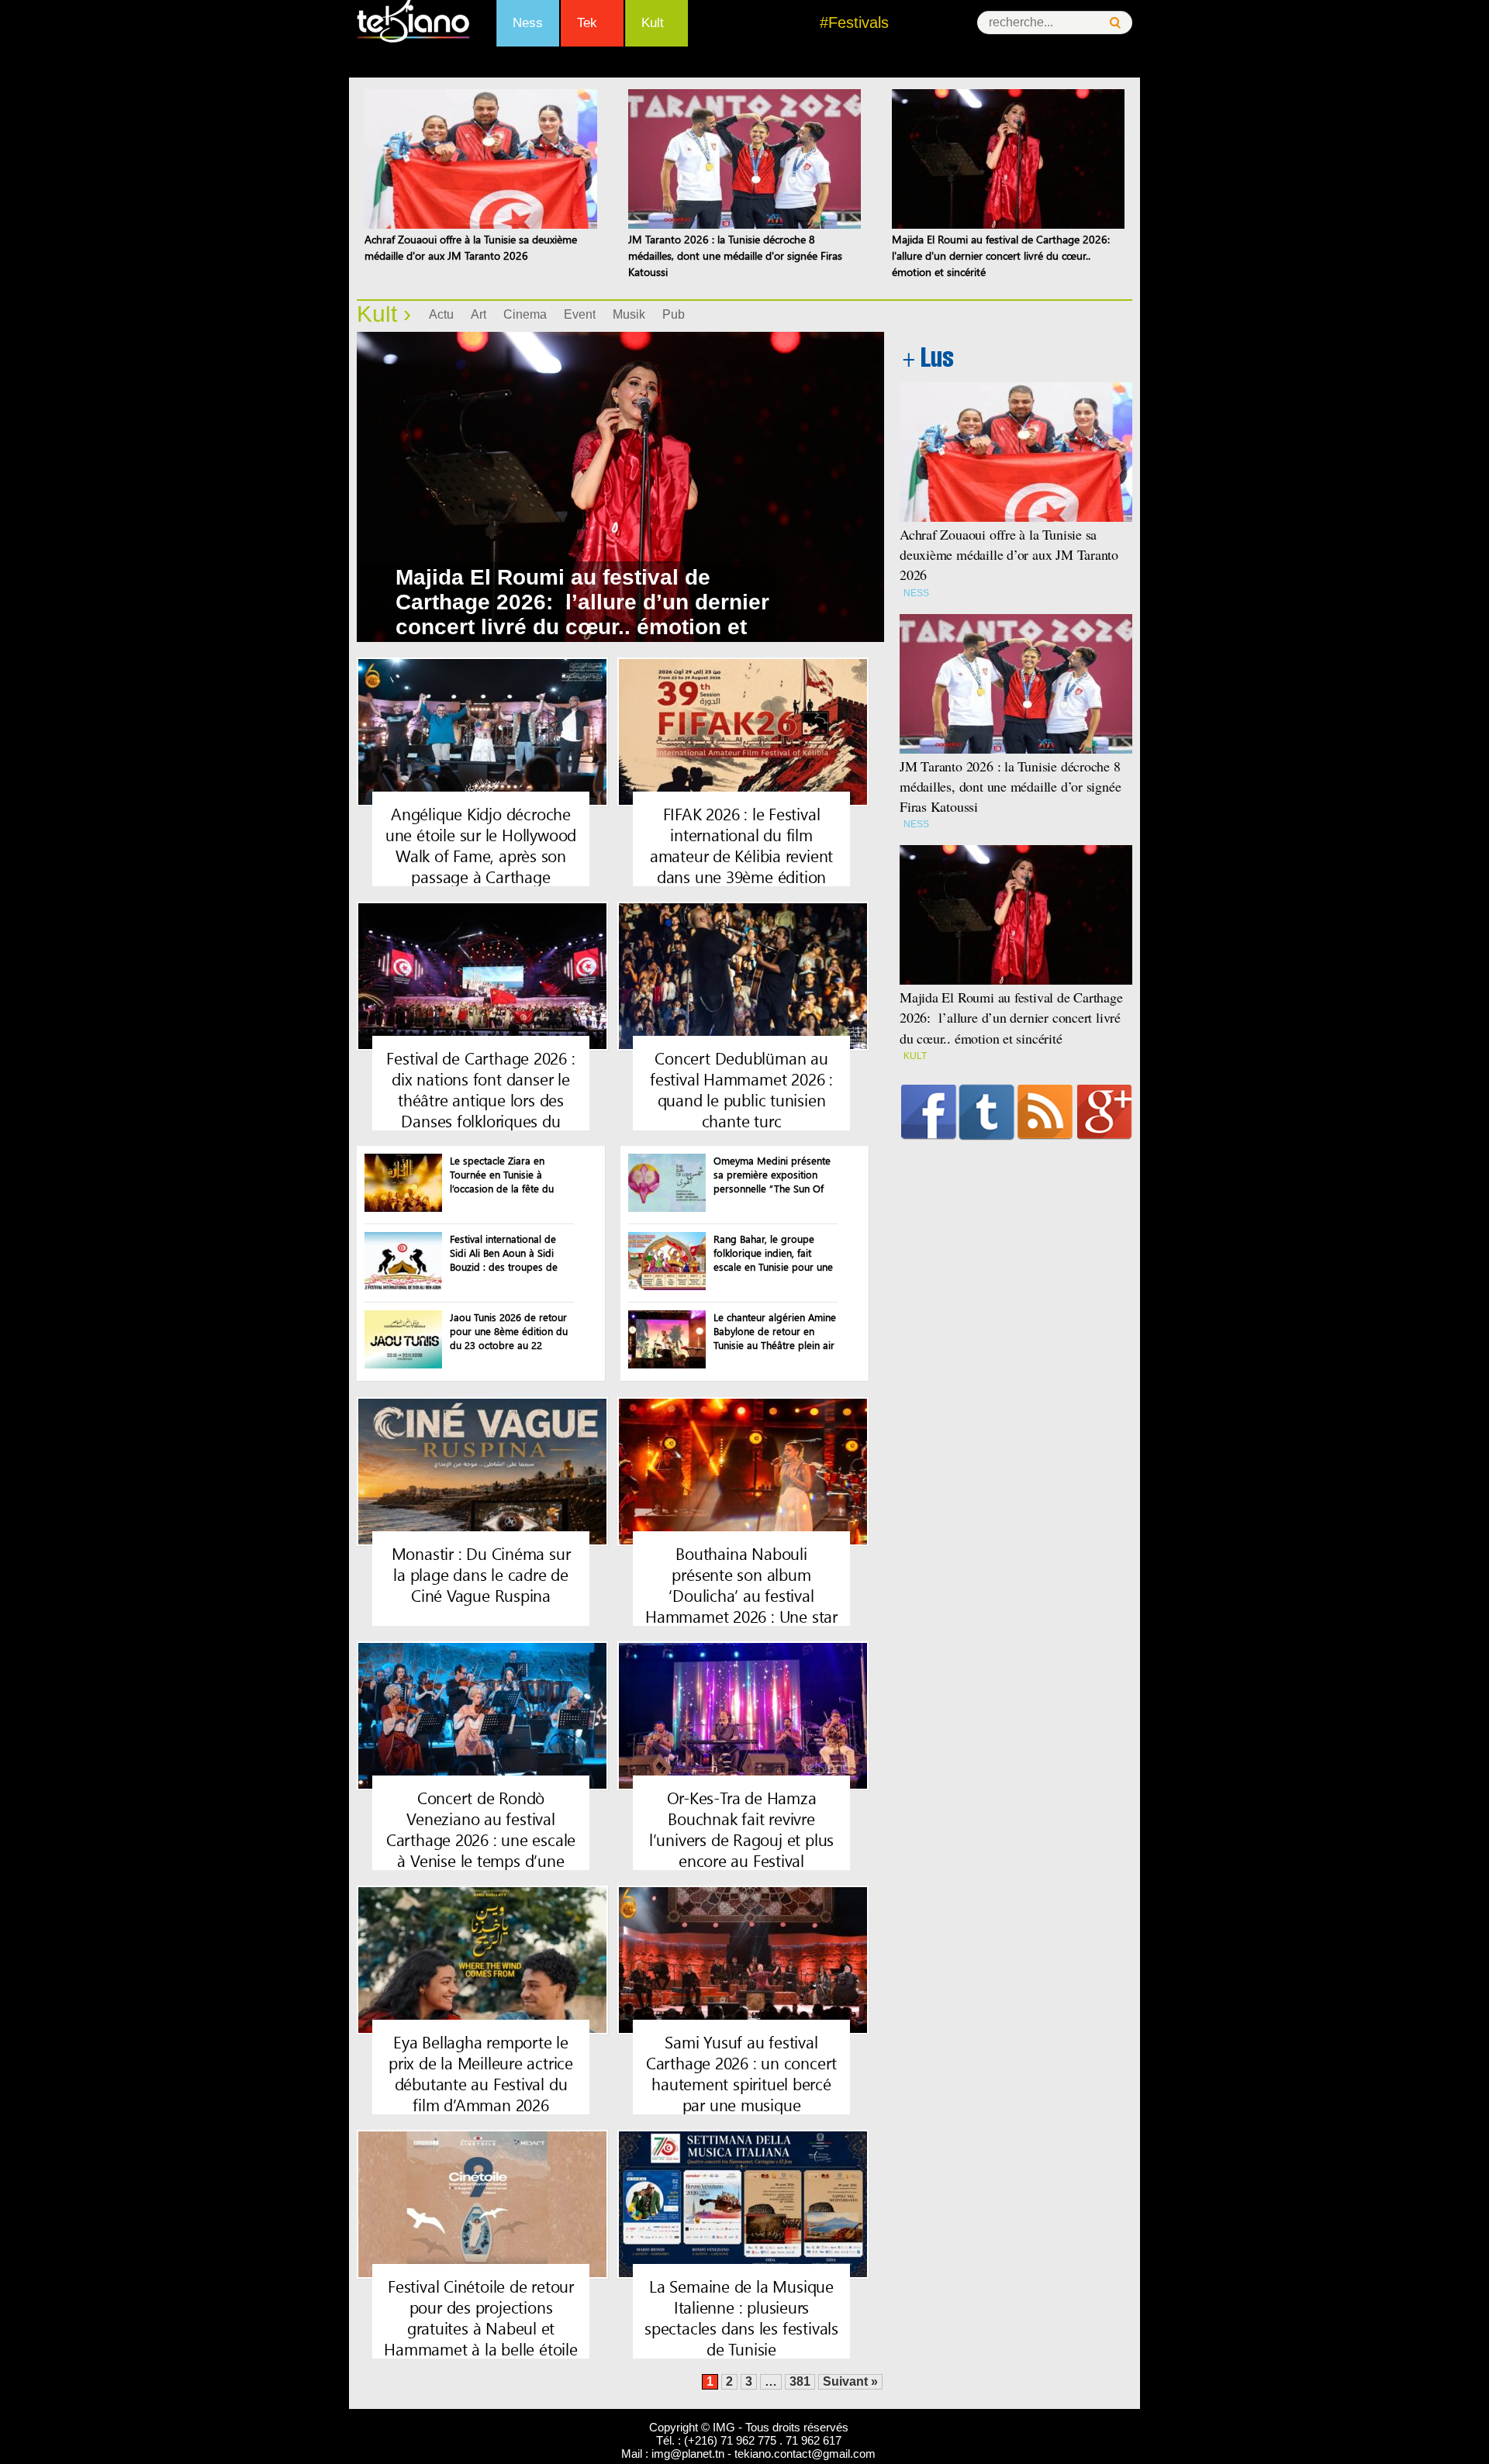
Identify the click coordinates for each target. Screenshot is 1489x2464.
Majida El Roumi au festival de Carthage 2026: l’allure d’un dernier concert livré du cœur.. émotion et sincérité (582, 614)
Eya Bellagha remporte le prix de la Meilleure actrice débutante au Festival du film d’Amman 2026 (481, 2073)
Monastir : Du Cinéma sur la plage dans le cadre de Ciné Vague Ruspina (481, 1574)
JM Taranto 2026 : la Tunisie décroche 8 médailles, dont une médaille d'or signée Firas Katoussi (735, 255)
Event (580, 314)
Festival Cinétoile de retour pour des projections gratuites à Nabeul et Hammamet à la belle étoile (480, 2317)
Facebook (929, 1112)
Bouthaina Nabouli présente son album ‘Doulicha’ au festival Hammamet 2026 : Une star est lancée (741, 1595)
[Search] (1115, 23)
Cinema (525, 314)
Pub (674, 314)
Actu (441, 314)
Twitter (987, 1112)
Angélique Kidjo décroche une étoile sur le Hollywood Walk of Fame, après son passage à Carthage (481, 845)
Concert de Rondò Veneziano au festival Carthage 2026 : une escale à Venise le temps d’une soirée (481, 1839)
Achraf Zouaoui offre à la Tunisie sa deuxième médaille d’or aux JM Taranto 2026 (1009, 554)
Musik (629, 314)
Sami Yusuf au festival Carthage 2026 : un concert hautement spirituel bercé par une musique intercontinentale (741, 2083)
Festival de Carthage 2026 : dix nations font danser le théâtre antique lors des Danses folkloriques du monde (480, 1099)
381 (800, 2381)
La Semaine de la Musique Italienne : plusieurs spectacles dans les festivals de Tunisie (741, 2317)
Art (478, 314)
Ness (528, 23)
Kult (653, 23)
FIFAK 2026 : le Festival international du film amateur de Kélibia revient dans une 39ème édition (741, 845)
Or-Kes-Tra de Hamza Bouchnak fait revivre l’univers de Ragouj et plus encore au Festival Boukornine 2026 (741, 1839)
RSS (1045, 1112)
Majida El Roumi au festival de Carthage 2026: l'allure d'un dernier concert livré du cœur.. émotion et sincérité (1002, 255)
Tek (587, 23)
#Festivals (854, 22)
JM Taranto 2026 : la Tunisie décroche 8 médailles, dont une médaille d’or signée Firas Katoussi (1010, 786)
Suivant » (850, 2381)
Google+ (1105, 1112)
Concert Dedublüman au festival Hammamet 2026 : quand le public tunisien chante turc (741, 1089)
